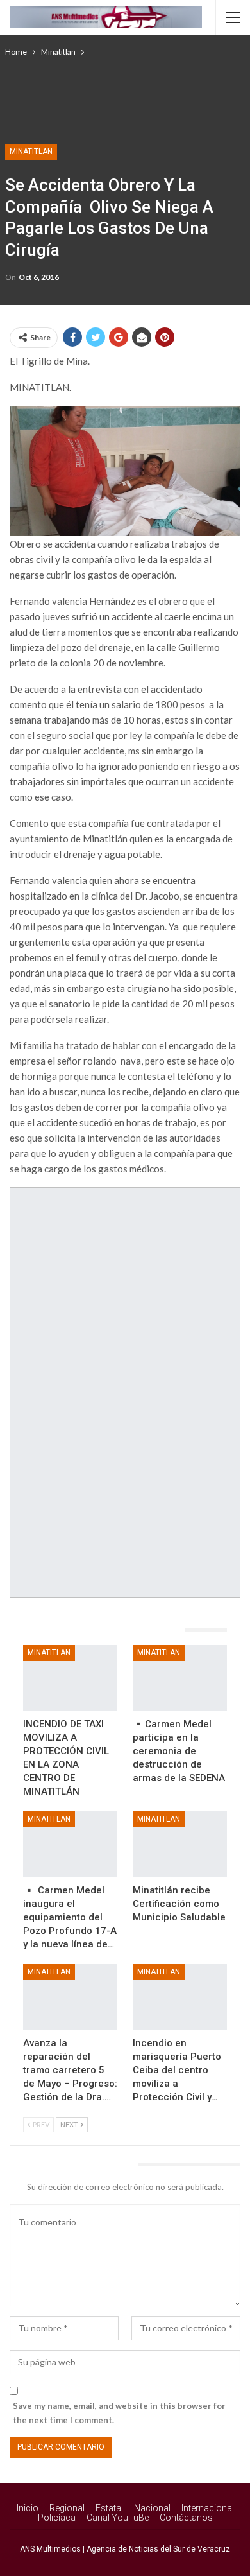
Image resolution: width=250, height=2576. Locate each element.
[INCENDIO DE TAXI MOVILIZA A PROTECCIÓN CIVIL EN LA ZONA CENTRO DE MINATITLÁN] (70, 1678)
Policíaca (57, 2518)
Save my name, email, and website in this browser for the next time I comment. (119, 2413)
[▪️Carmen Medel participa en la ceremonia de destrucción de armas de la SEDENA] (180, 1678)
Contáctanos (186, 2518)
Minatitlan (31, 152)
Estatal (109, 2508)
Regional (67, 2508)
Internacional (208, 2508)
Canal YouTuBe (118, 2518)
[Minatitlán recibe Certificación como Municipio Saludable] (180, 1844)
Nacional (152, 2508)
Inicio (28, 2508)
